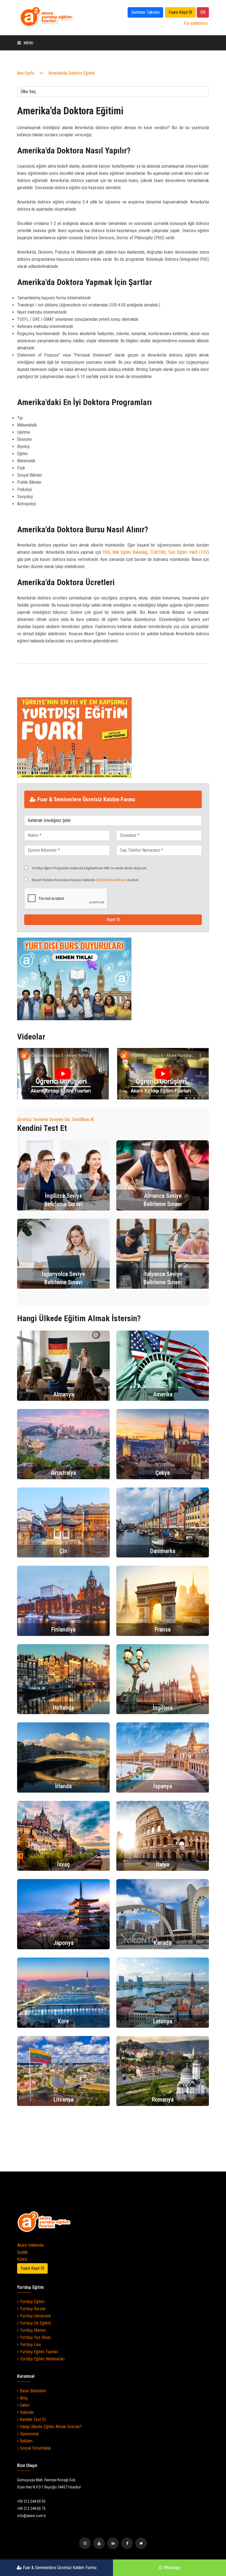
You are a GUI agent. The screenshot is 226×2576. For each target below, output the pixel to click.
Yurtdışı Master (32, 2330)
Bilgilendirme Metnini (111, 880)
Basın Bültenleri (32, 2391)
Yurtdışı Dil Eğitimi (35, 2323)
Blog (23, 2398)
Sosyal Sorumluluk (35, 2448)
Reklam (26, 2441)
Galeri (24, 2405)
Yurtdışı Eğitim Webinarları (42, 2359)
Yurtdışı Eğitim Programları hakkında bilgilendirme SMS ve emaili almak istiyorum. (89, 868)
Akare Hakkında (30, 2245)
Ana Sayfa (26, 73)
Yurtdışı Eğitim (32, 2302)
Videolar (26, 2412)
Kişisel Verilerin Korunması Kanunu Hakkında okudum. (85, 880)
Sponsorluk (29, 2434)
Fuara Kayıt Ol (180, 12)
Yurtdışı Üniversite (35, 2316)
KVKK (22, 2259)
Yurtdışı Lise (30, 2345)
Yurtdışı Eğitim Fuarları (38, 2352)
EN (203, 12)
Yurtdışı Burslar (32, 2309)
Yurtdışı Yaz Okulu (35, 2337)
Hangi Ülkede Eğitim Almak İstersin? (50, 2427)
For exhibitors (196, 23)
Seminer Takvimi (145, 12)
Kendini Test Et (32, 2419)
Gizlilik (22, 2252)
